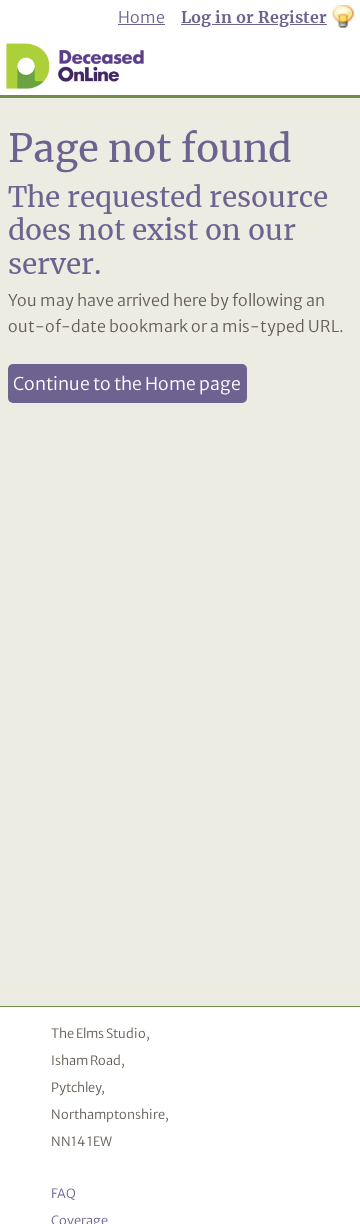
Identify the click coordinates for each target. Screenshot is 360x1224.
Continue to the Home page (127, 384)
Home (141, 17)
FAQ (63, 1193)
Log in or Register (254, 17)
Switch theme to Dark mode (343, 18)
